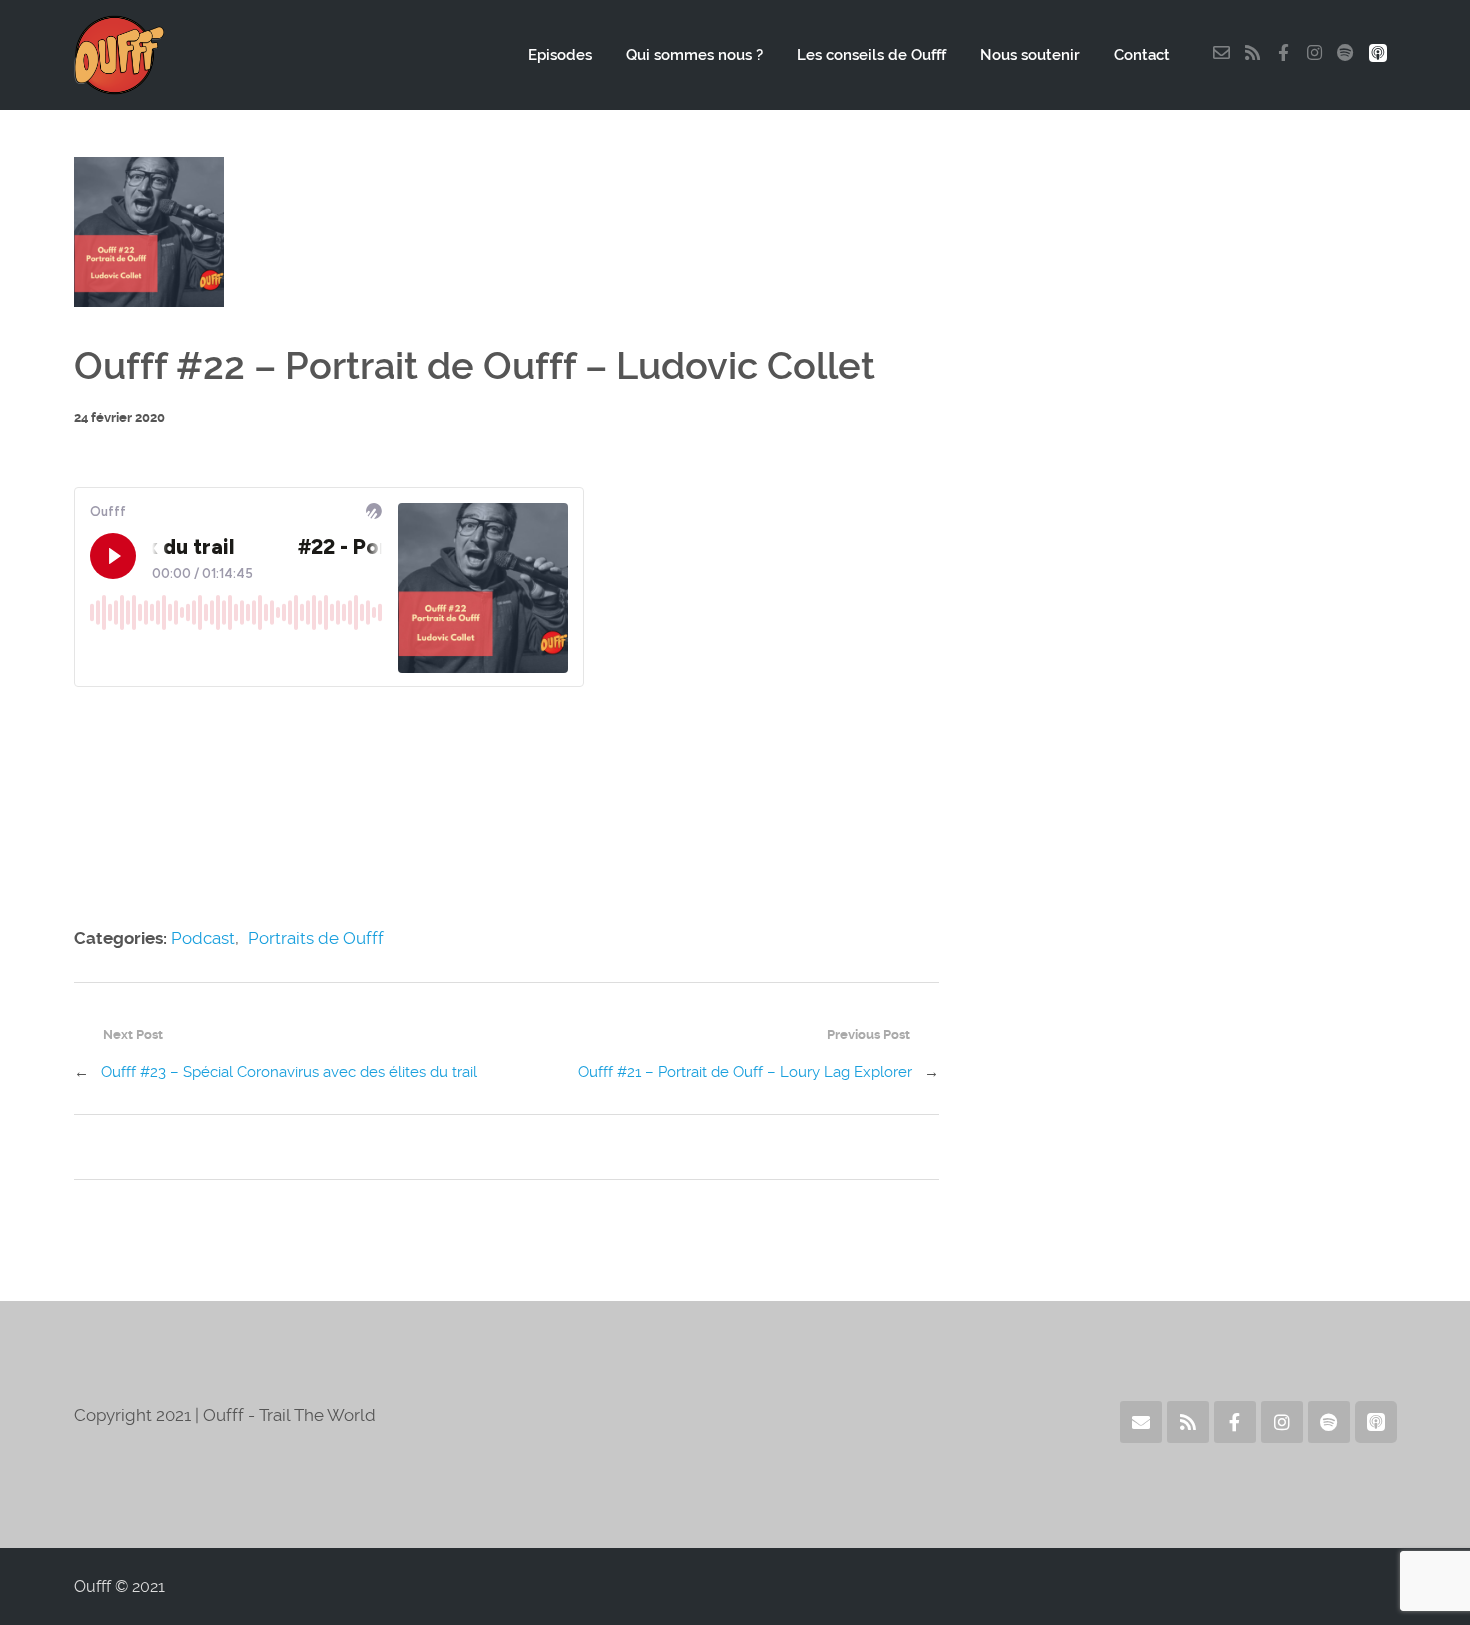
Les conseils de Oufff (871, 55)
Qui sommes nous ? (694, 55)
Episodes (560, 55)
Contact (1142, 55)
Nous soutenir (1030, 55)
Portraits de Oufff (316, 938)
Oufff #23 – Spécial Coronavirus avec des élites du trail (289, 1072)
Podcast (203, 938)
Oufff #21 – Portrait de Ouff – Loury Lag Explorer (745, 1072)
